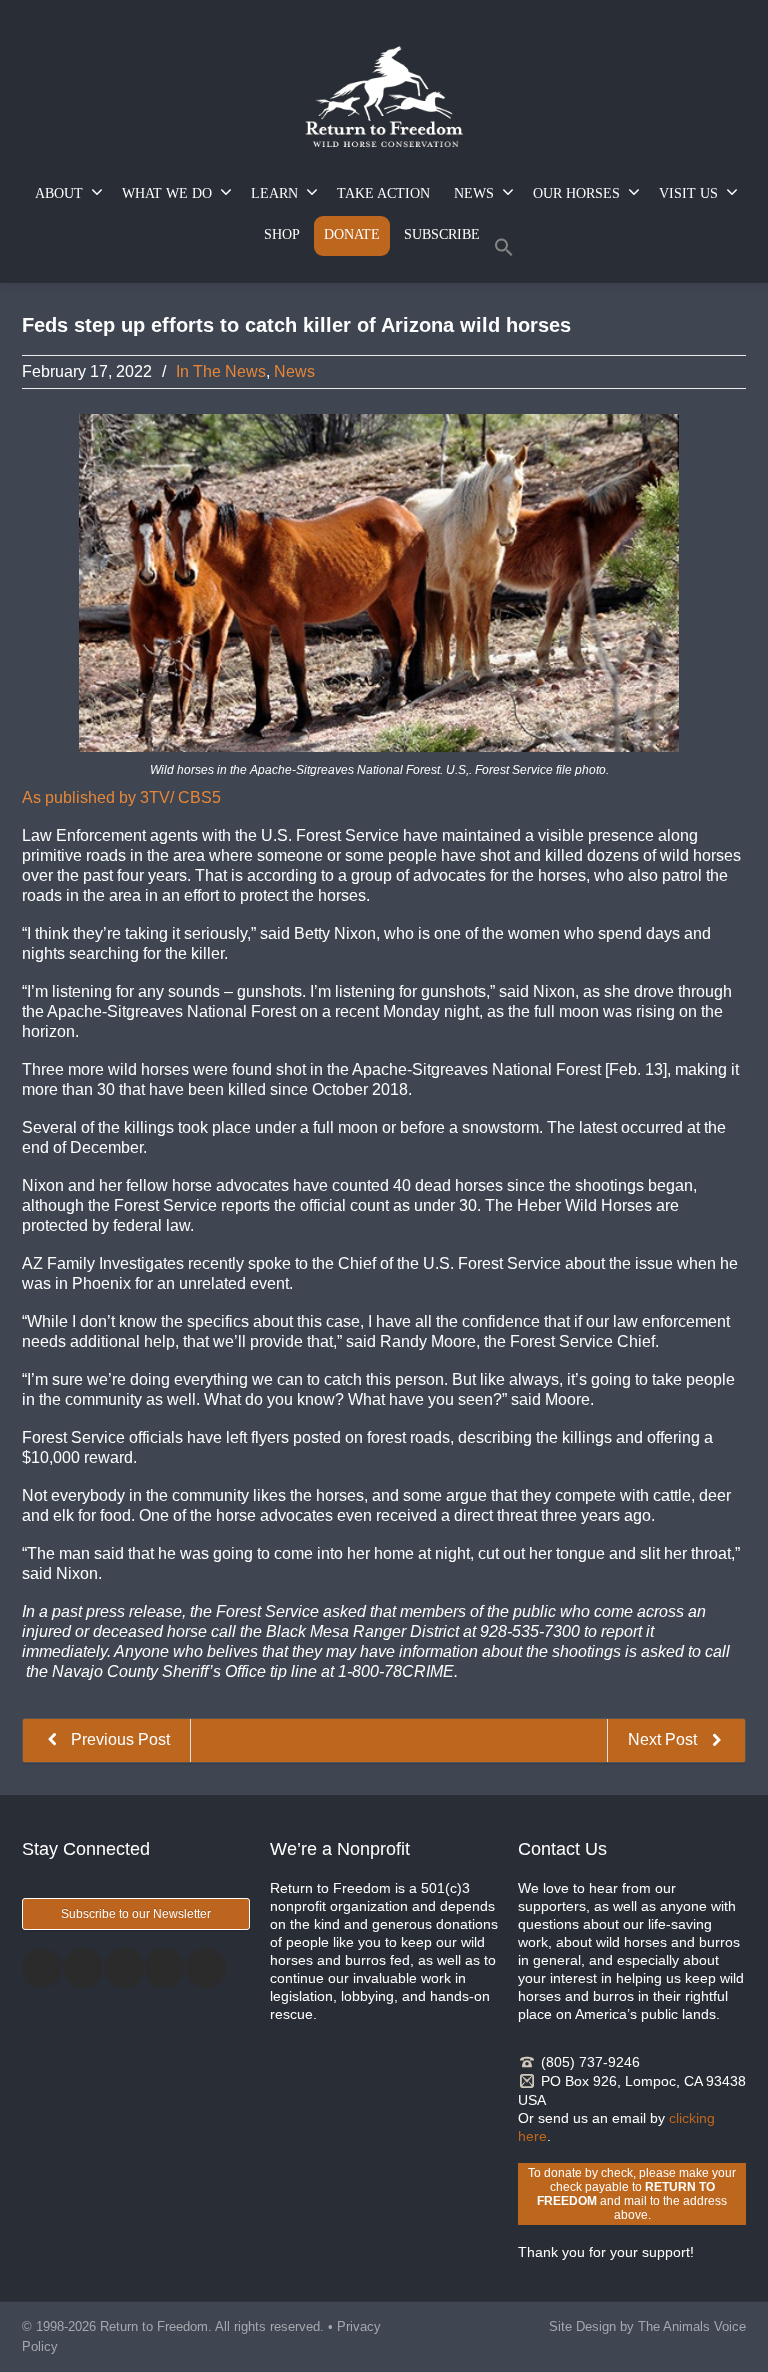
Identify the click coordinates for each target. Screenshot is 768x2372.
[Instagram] (124, 1968)
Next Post (664, 1739)
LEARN (274, 193)
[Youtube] (206, 1968)
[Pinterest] (165, 1968)
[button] (504, 251)
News (294, 371)
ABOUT (59, 193)
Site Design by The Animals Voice (647, 2326)
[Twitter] (83, 1968)
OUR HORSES (576, 193)
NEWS (474, 193)
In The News (221, 371)
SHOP (282, 234)
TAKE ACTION (383, 193)
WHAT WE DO (167, 193)
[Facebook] (42, 1968)
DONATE (352, 234)
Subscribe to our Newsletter (136, 1914)
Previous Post (118, 1739)
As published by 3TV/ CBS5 (121, 797)
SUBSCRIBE (442, 234)
